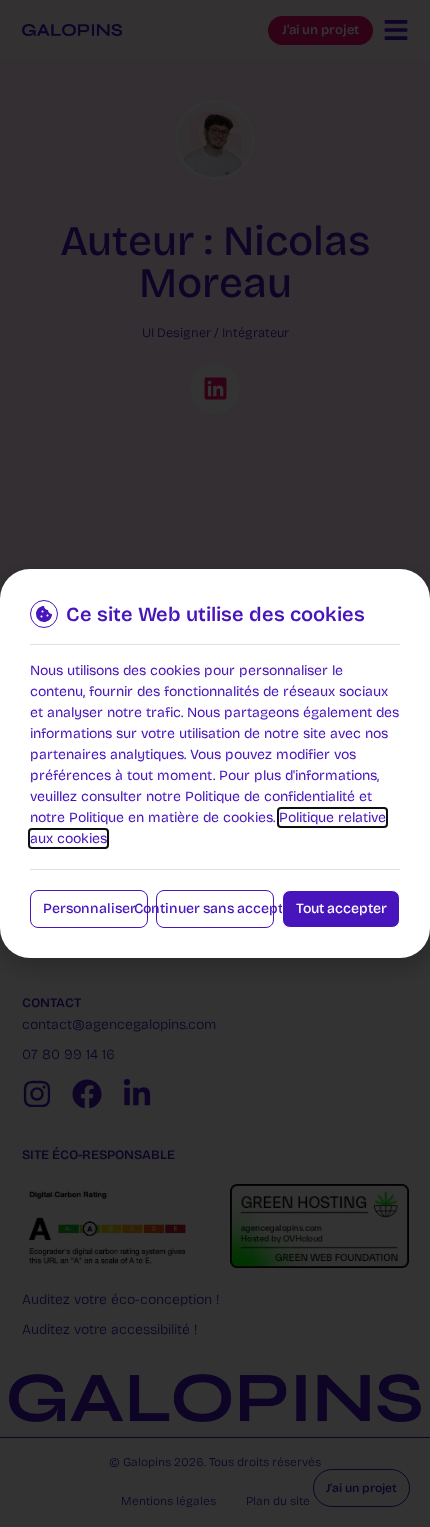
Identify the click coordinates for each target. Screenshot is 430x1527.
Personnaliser (89, 908)
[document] (215, 763)
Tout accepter (341, 908)
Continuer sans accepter (215, 908)
